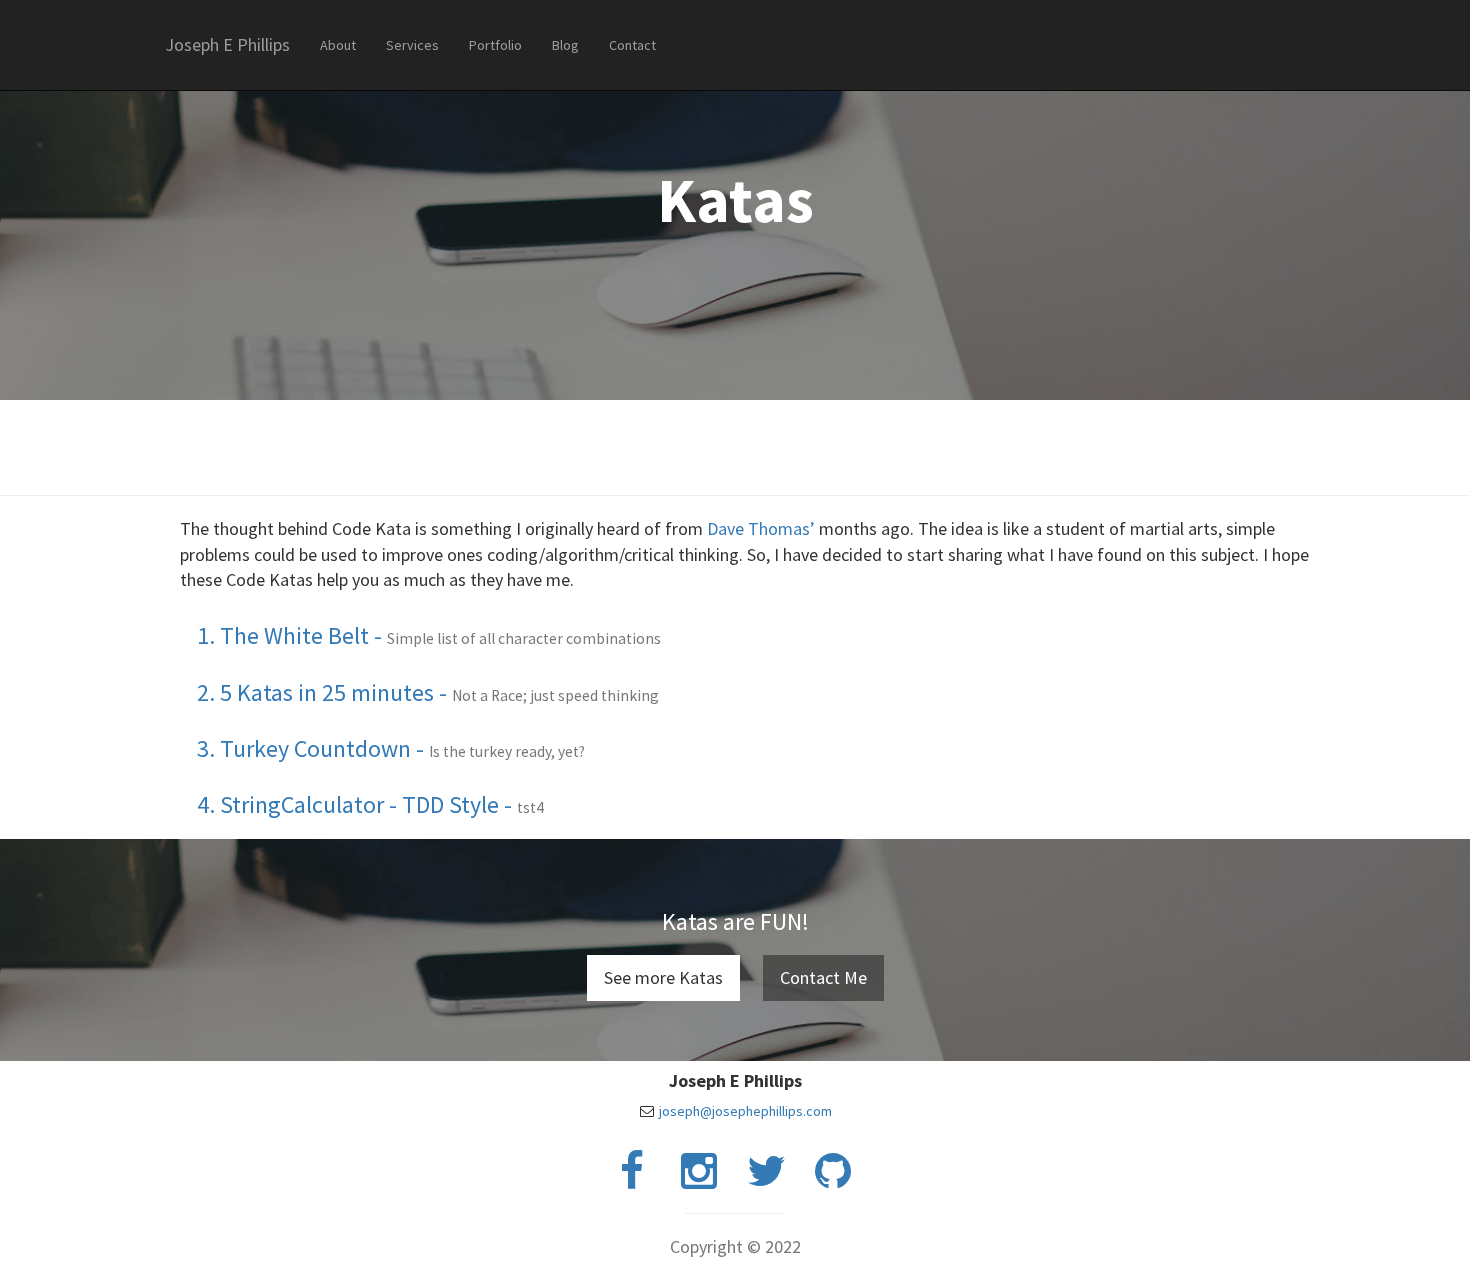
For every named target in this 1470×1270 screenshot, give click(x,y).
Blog (565, 45)
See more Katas (663, 977)
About (338, 45)
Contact (632, 45)
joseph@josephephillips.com (745, 1111)
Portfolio (495, 45)
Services (412, 45)
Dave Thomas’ (763, 528)
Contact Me (823, 977)
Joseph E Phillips (227, 44)
